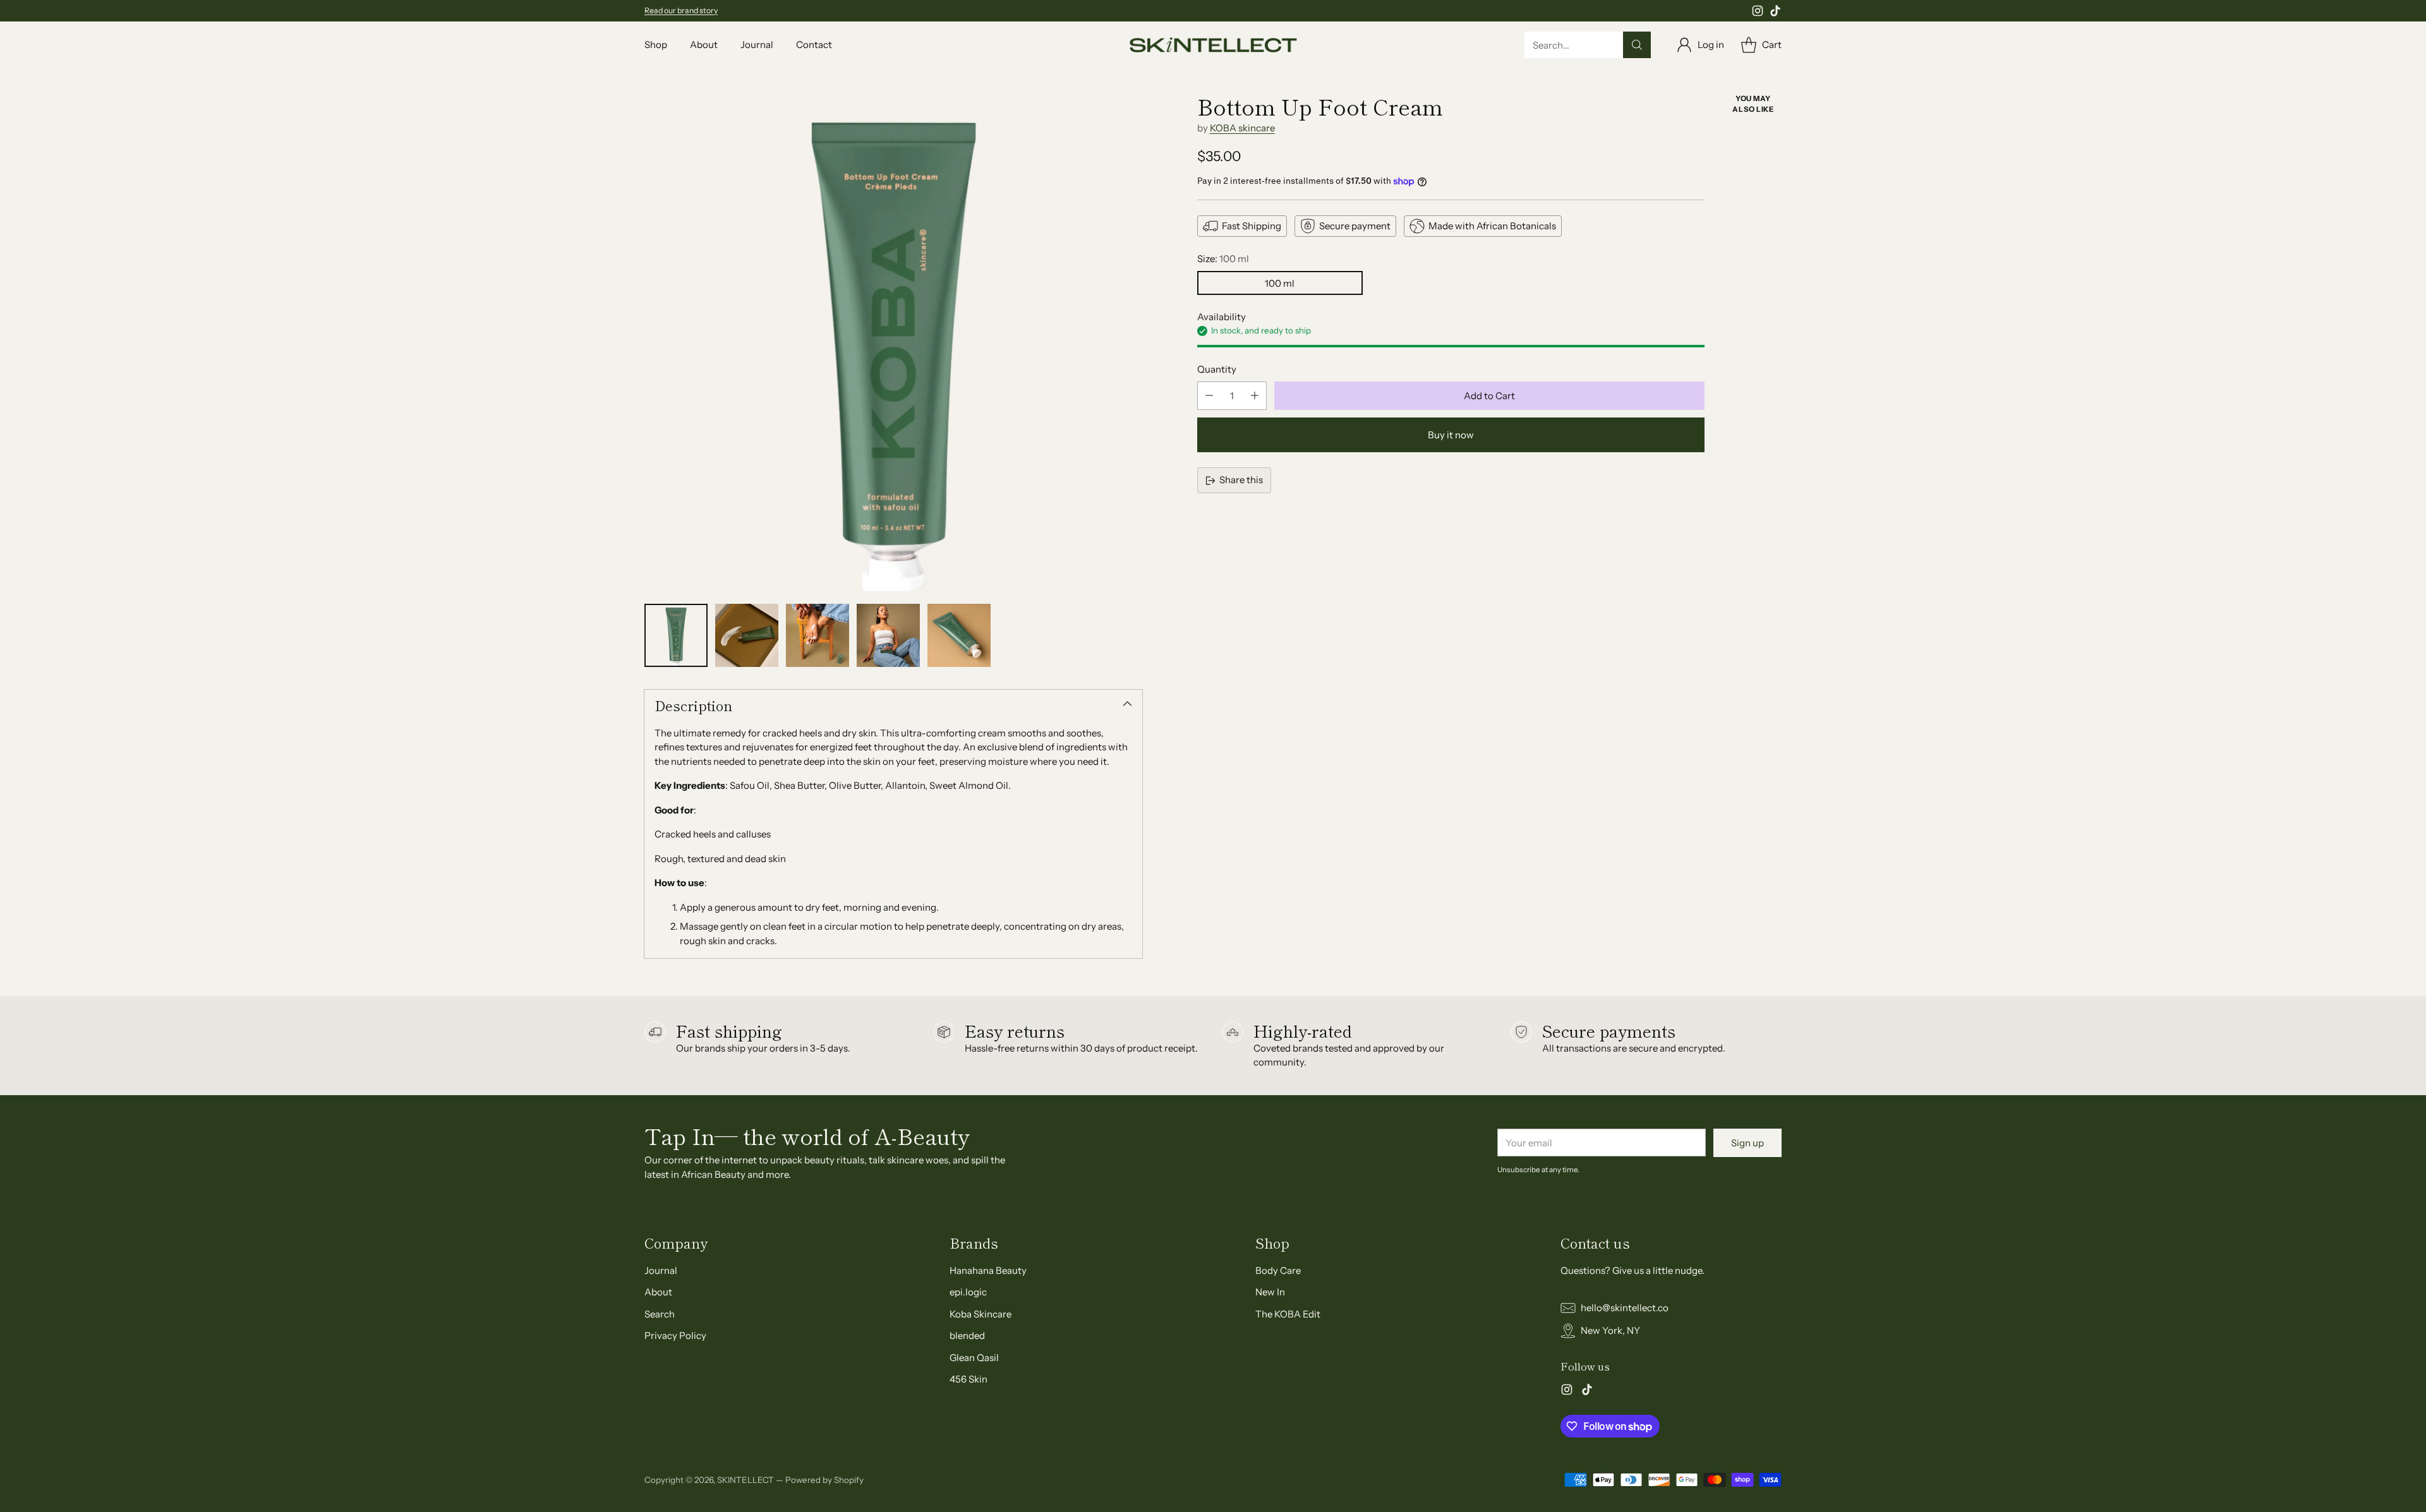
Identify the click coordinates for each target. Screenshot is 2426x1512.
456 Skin (969, 1379)
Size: (1223, 259)
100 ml (1280, 283)
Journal (661, 1270)
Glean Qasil (974, 1358)
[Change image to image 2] (747, 635)
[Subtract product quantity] (1209, 396)
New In (1270, 1292)
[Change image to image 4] (888, 635)
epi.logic (968, 1292)
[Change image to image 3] (818, 635)
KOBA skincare (1242, 128)
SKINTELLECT (745, 1480)
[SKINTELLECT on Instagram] (1758, 13)
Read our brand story (681, 10)
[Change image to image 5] (959, 635)
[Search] (1637, 45)
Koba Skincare (981, 1314)
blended (967, 1335)
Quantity (1217, 369)
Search (660, 1314)
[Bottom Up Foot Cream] (893, 342)
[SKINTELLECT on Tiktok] (1775, 13)
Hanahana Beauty (988, 1270)
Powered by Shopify (824, 1480)
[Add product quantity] (1255, 396)
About (658, 1292)
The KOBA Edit (1288, 1314)
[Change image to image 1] (676, 635)
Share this (1241, 480)
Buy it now (1451, 435)
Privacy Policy (675, 1335)
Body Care (1278, 1270)
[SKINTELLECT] (1213, 45)
